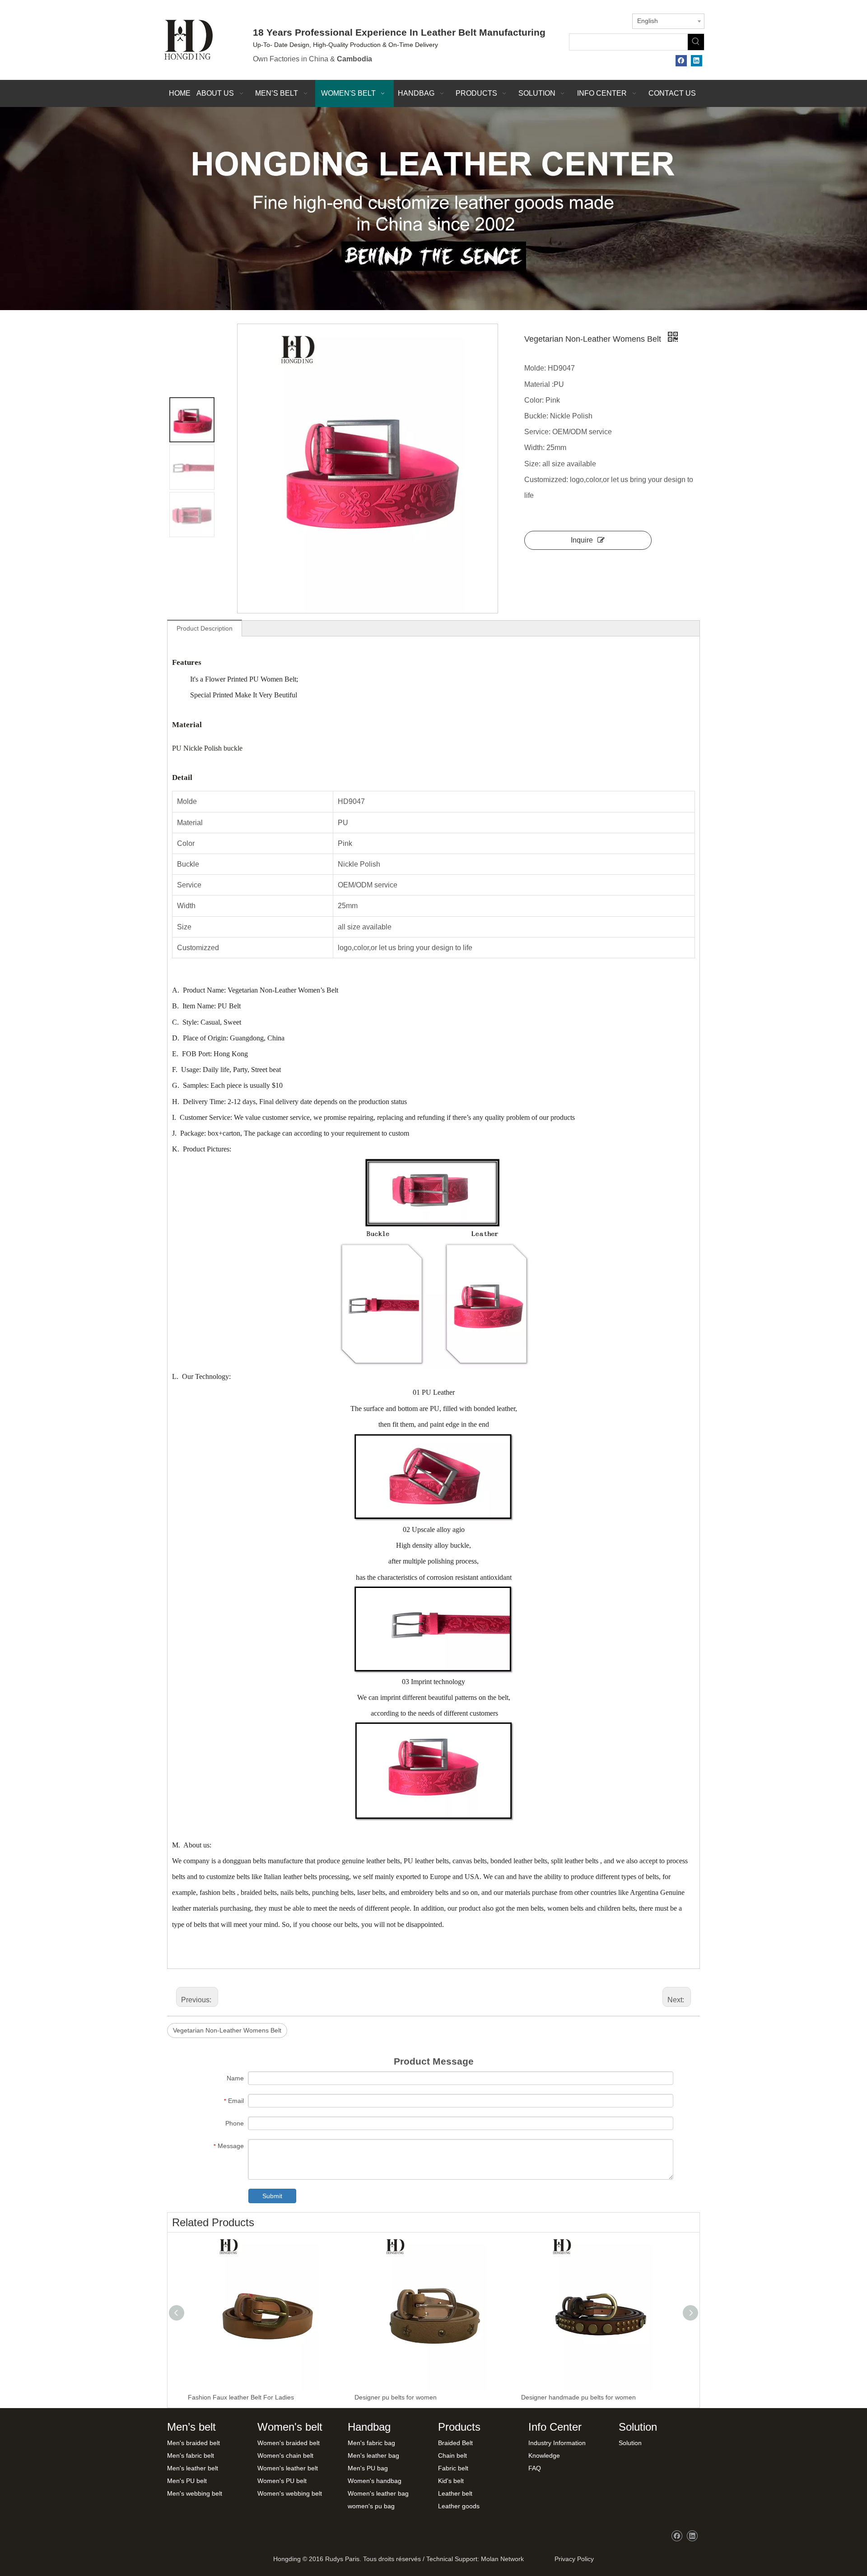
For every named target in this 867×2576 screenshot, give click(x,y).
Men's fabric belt (191, 2455)
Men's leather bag (373, 2455)
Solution (630, 2443)
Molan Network (502, 2559)
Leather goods (459, 2506)
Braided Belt (455, 2443)
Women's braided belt (289, 2443)
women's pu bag (371, 2506)
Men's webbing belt (195, 2493)
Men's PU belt (187, 2481)
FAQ (535, 2468)
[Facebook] (681, 61)
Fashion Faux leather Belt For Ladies (241, 2397)
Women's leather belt (288, 2468)
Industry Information (557, 2443)
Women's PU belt (282, 2481)
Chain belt (452, 2455)
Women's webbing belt (290, 2493)
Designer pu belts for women (396, 2397)
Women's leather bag (378, 2493)
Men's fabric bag (371, 2443)
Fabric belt (453, 2468)
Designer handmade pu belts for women (578, 2397)
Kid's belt (451, 2481)
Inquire (582, 540)
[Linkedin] (697, 61)
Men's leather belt (193, 2468)
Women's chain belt (285, 2455)
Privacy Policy (572, 2559)
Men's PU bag (368, 2468)
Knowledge (544, 2455)
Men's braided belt (193, 2443)
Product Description (205, 628)
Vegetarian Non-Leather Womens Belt (227, 2030)
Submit (272, 2196)
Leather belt (455, 2493)
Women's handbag (375, 2481)
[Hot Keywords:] (696, 42)
